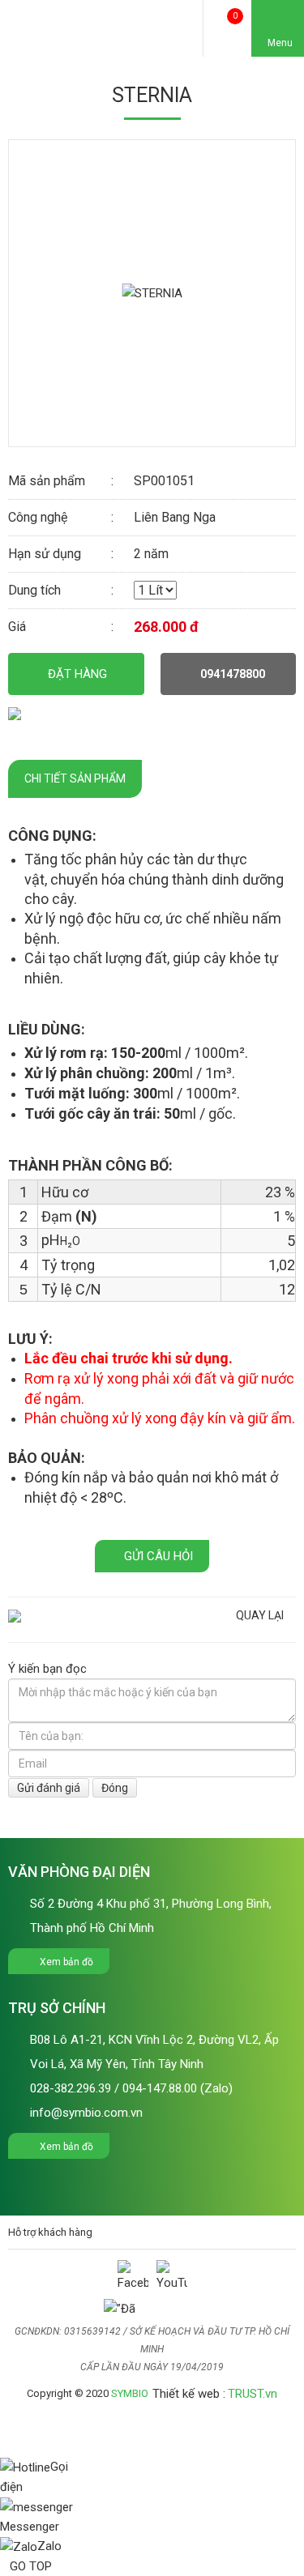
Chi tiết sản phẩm (75, 778)
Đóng (115, 1788)
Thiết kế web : (189, 2394)
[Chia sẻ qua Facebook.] (15, 713)
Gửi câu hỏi (157, 1556)
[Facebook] (133, 2275)
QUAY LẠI (260, 1615)
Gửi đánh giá (49, 1788)
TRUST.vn (253, 2394)
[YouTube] (172, 2275)
